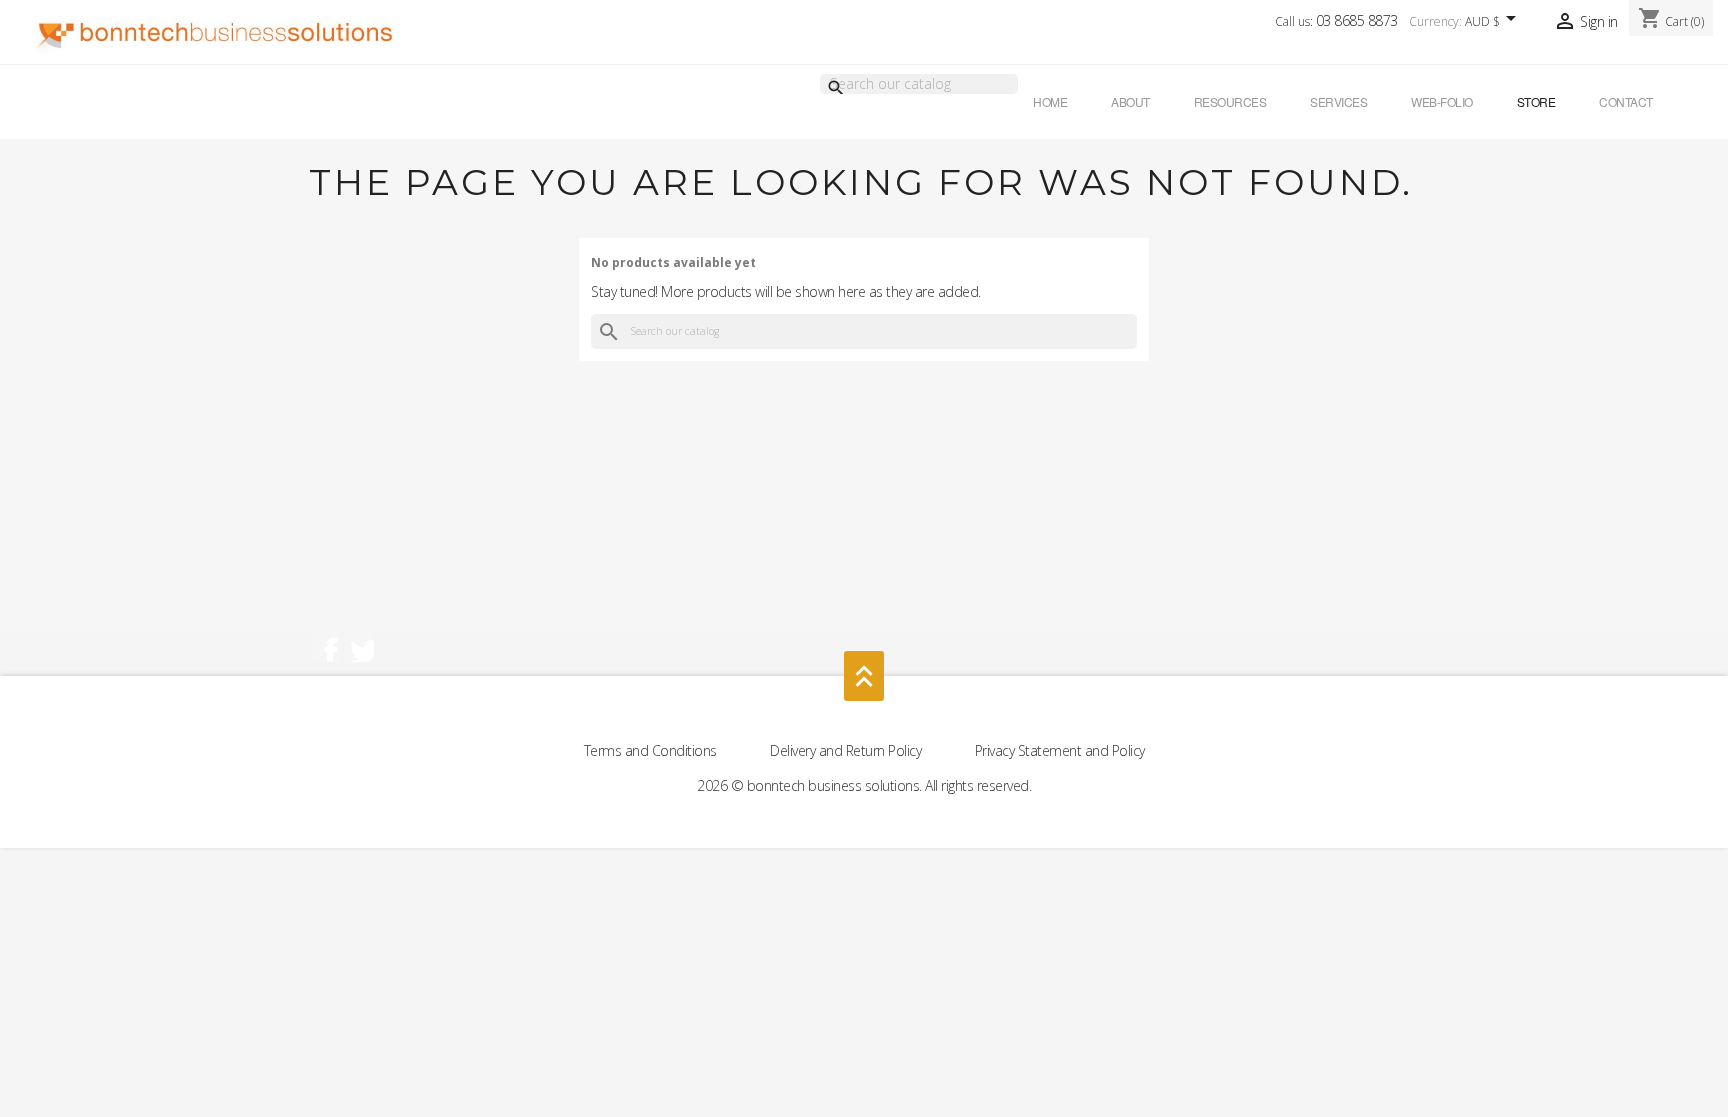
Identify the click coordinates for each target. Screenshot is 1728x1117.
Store (1536, 101)
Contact (1626, 101)
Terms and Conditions (652, 750)
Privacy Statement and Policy (1060, 750)
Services (1338, 101)
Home (1050, 101)
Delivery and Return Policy (847, 750)
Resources (1230, 101)
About (1130, 101)
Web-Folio (1442, 101)
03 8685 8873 (1357, 20)
